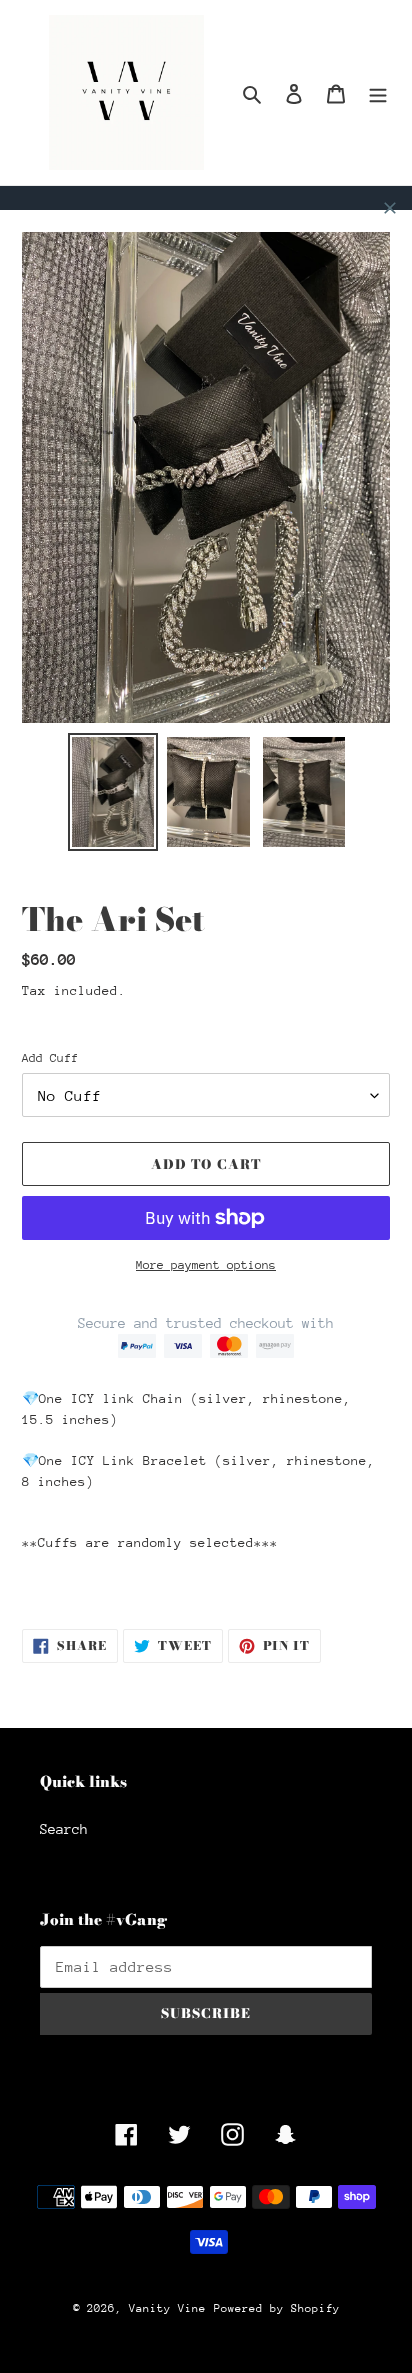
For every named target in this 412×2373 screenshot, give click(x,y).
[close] (390, 208)
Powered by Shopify (277, 2308)
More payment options (206, 1265)
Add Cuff (50, 1058)
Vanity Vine (167, 2308)
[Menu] (378, 92)
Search (64, 1829)
